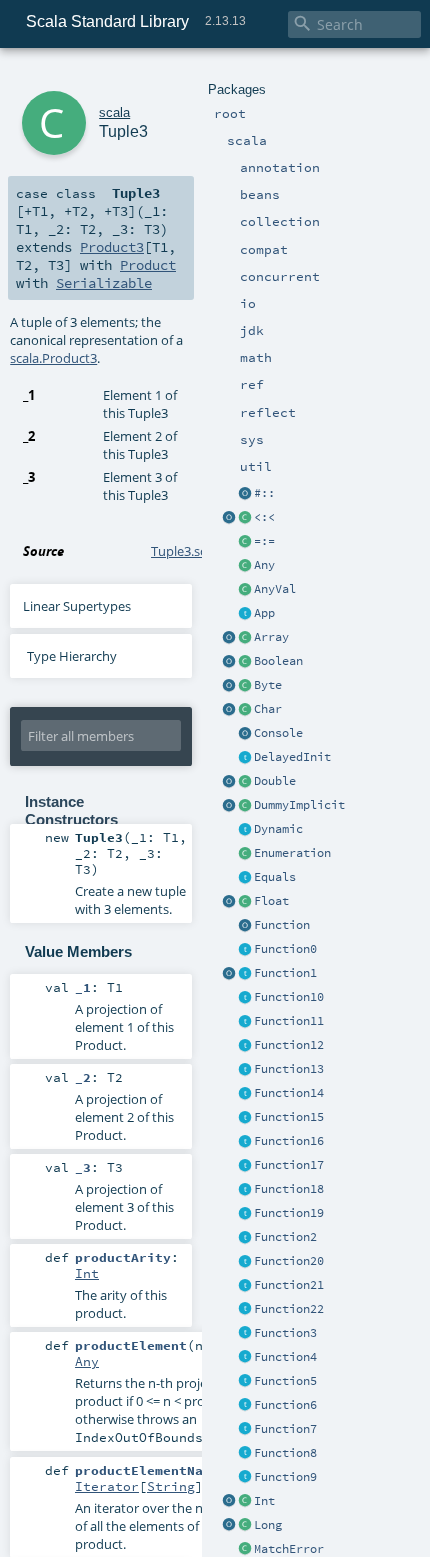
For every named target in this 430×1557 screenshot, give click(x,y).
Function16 (289, 1141)
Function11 (289, 1021)
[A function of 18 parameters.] (245, 1190)
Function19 (289, 1213)
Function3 (285, 1333)
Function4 (285, 1357)
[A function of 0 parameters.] (245, 950)
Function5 (285, 1381)
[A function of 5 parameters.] (245, 1382)
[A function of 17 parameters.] (245, 1166)
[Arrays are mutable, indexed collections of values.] (245, 638)
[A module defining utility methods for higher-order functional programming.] (245, 926)
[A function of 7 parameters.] (245, 1430)
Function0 (285, 949)
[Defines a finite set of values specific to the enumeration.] (245, 854)
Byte (268, 685)
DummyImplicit (299, 805)
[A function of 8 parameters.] (245, 1454)
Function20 (289, 1261)
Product (148, 265)
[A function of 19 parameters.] (245, 1214)
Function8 (285, 1453)
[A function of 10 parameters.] (245, 998)
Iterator (107, 1486)
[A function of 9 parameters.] (245, 1478)
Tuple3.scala (187, 551)
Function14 (289, 1093)
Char (268, 709)
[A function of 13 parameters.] (245, 1070)
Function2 (285, 1237)
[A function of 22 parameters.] (245, 1310)
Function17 (289, 1165)
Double (275, 781)
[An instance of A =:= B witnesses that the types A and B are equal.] (245, 542)
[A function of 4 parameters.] (245, 1358)
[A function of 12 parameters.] (245, 1046)
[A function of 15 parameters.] (245, 1118)
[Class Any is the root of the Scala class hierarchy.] (245, 566)
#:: (264, 493)
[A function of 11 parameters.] (245, 1022)
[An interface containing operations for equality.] (245, 878)
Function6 (285, 1405)
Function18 (289, 1189)
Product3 (112, 247)
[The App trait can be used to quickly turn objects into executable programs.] (245, 614)
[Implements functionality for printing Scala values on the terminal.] (245, 734)
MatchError (289, 1549)
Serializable (104, 283)
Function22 (289, 1309)
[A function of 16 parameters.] (245, 1142)
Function (282, 925)
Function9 (285, 1477)
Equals (275, 877)
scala (114, 112)
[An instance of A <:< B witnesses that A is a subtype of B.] (245, 518)
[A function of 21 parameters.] (245, 1286)
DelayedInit (292, 757)
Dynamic (278, 829)
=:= (264, 541)
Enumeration (292, 853)
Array (271, 637)
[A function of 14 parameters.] (245, 1094)
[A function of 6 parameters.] (245, 1406)
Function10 (289, 997)
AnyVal (275, 589)
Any (264, 565)
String (171, 1486)
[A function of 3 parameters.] (245, 1334)
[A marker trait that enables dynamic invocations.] (245, 830)
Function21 (289, 1285)
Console (278, 733)
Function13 (289, 1069)
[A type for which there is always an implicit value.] (245, 806)
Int (264, 1501)
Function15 (289, 1117)
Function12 (289, 1045)
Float (271, 901)
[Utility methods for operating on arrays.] (229, 638)
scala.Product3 (53, 358)
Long (268, 1525)
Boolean (278, 661)
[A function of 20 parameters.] (245, 1262)
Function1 (285, 973)
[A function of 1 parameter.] (245, 974)
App (264, 613)
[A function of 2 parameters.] (245, 1238)
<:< (264, 517)
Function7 (285, 1429)
